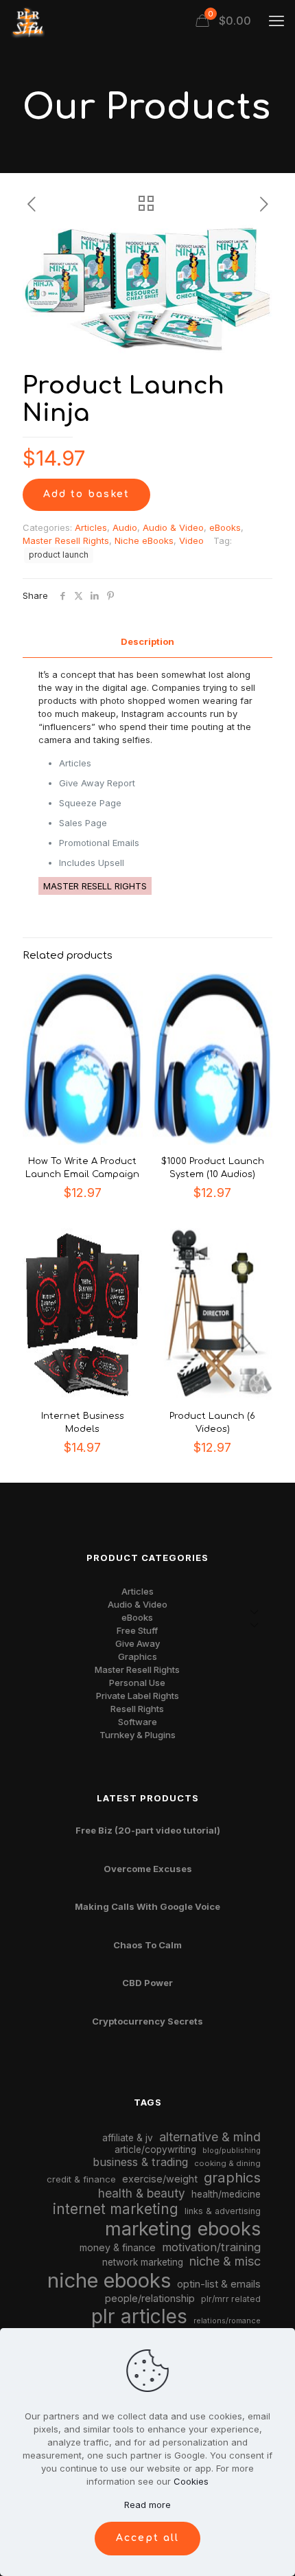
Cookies (191, 2481)
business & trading (140, 2162)
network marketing (143, 2262)
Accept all (147, 2538)
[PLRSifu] (27, 21)
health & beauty (142, 2193)
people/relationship (150, 2299)
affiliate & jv (128, 2138)
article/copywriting (155, 2150)
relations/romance (227, 2321)
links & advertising (223, 2211)
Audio (125, 527)
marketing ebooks (183, 2229)
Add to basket (86, 494)
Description (147, 641)
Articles (91, 527)
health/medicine (226, 2194)
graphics (232, 2177)
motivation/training (211, 2247)
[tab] (147, 642)
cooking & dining (227, 2163)
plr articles (139, 2316)
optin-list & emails (219, 2284)
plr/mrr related (231, 2299)
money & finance (118, 2247)
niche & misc (225, 2261)
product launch (59, 555)
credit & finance (81, 2179)
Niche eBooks (144, 540)
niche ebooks (109, 2280)
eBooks (225, 527)
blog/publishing (232, 2151)
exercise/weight (160, 2179)
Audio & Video (173, 527)
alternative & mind (210, 2137)
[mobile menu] (276, 21)
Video (191, 540)
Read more (147, 2505)
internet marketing (116, 2209)
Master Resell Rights (66, 540)
